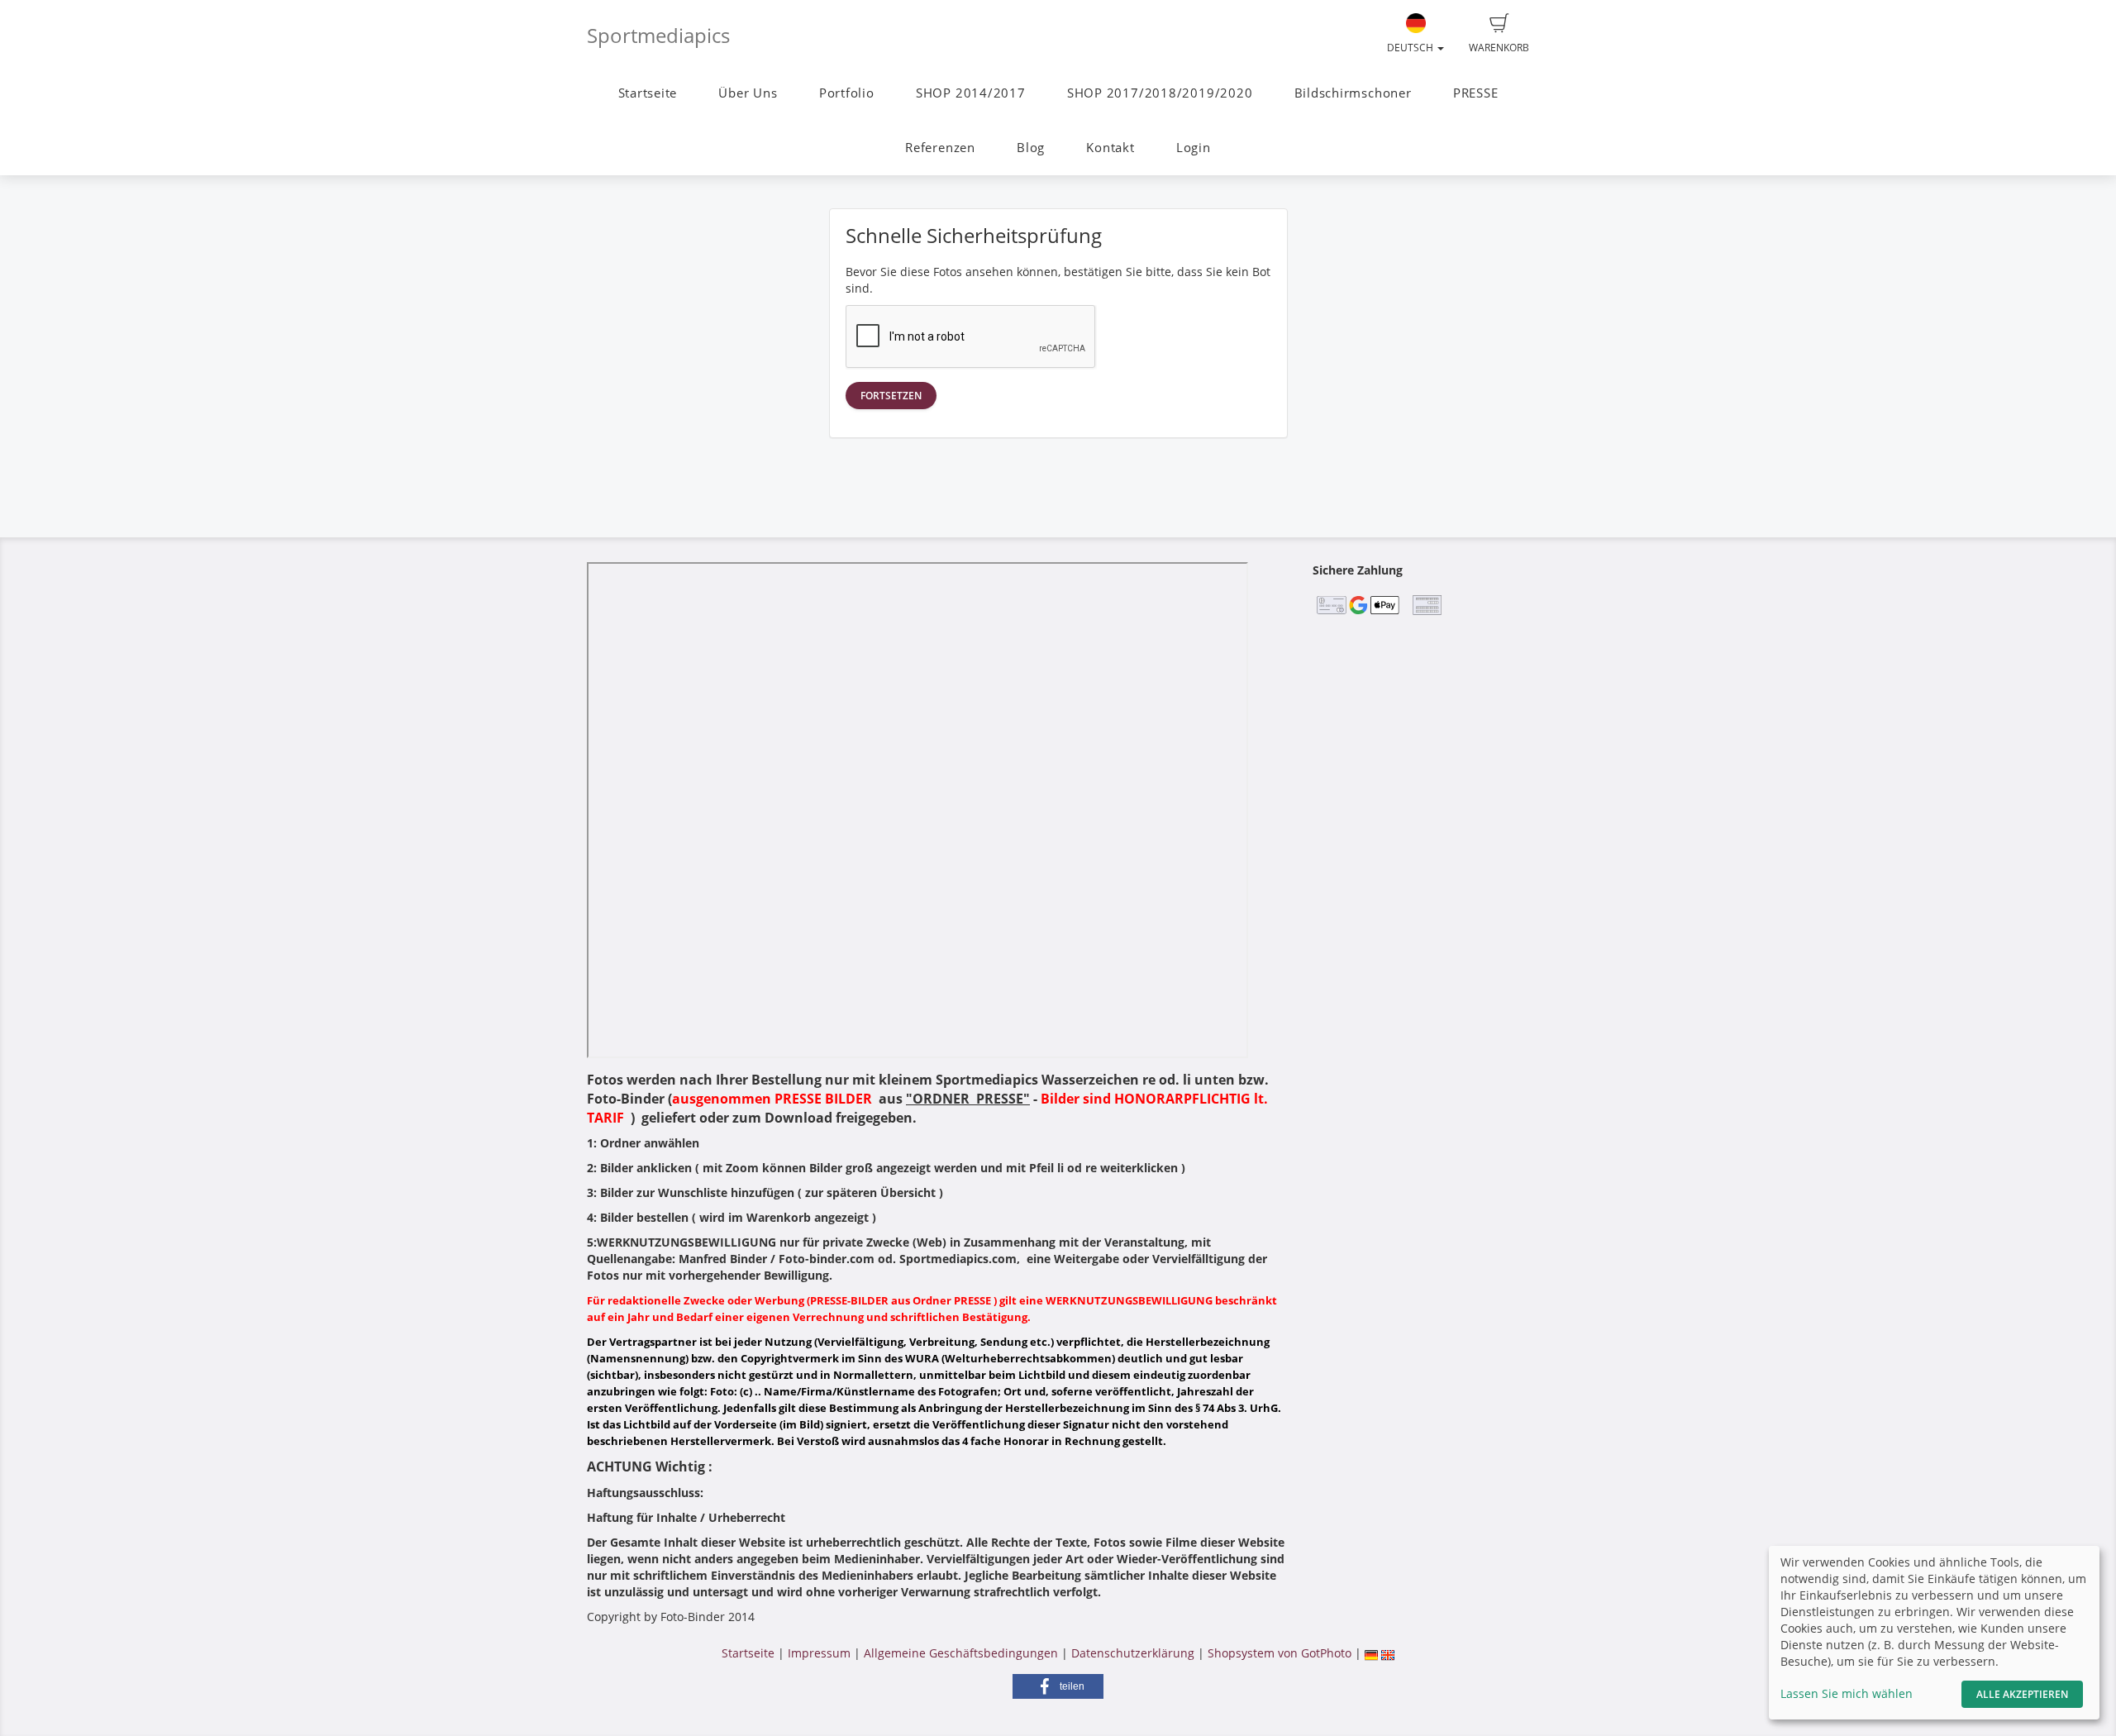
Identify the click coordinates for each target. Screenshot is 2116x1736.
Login (1194, 148)
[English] (1388, 1653)
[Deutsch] (1371, 1653)
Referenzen (940, 148)
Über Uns (748, 93)
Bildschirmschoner (1353, 93)
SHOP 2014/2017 (971, 93)
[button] (1058, 1686)
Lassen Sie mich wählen (1847, 1693)
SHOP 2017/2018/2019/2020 (1160, 93)
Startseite (648, 93)
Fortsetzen (891, 396)
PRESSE (1476, 93)
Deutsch (1411, 48)
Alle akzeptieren (2022, 1694)
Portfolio (847, 93)
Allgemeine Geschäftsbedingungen (961, 1653)
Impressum (819, 1653)
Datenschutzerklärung (1133, 1653)
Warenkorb (1499, 48)
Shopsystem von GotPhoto (1280, 1653)
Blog (1031, 148)
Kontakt (1110, 148)
